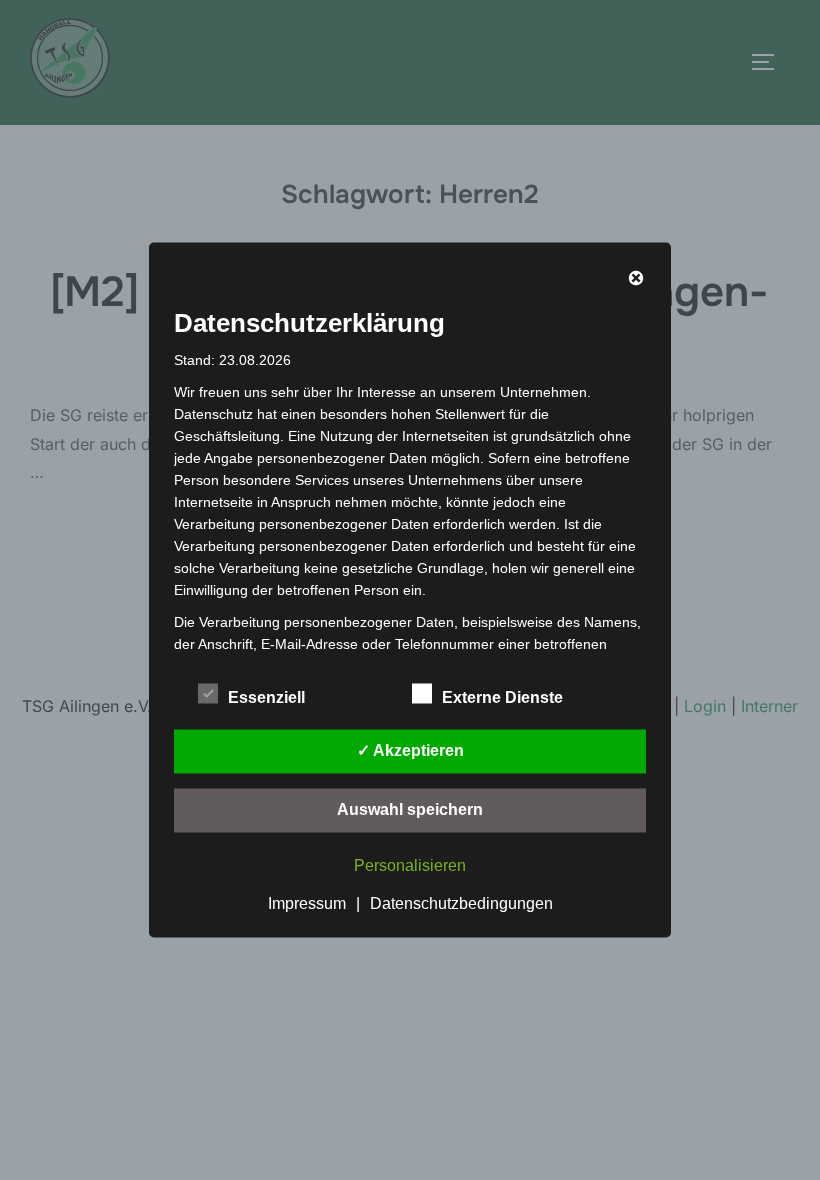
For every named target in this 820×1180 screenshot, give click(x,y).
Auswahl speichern (410, 809)
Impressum (307, 903)
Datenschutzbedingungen (461, 903)
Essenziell (266, 697)
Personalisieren (410, 865)
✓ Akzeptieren (410, 750)
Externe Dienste (502, 697)
